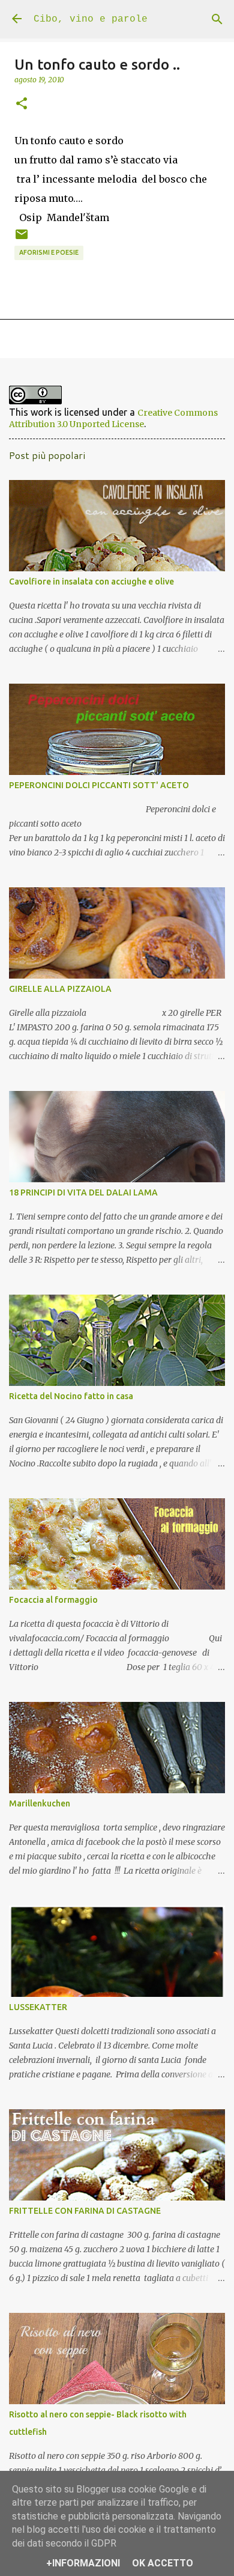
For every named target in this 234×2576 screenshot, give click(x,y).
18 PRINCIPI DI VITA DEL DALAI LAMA (83, 1192)
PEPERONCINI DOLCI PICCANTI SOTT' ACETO (99, 785)
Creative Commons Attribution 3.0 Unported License (113, 418)
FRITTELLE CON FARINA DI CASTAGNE (85, 2211)
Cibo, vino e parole (91, 19)
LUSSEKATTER (38, 2007)
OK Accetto (163, 2563)
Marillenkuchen (40, 1803)
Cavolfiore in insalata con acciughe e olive (91, 582)
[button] (22, 104)
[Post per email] (22, 238)
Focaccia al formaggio (53, 1600)
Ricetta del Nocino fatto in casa (71, 1396)
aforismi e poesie (49, 252)
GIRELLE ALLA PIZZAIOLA (60, 989)
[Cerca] (217, 19)
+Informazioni (83, 2563)
